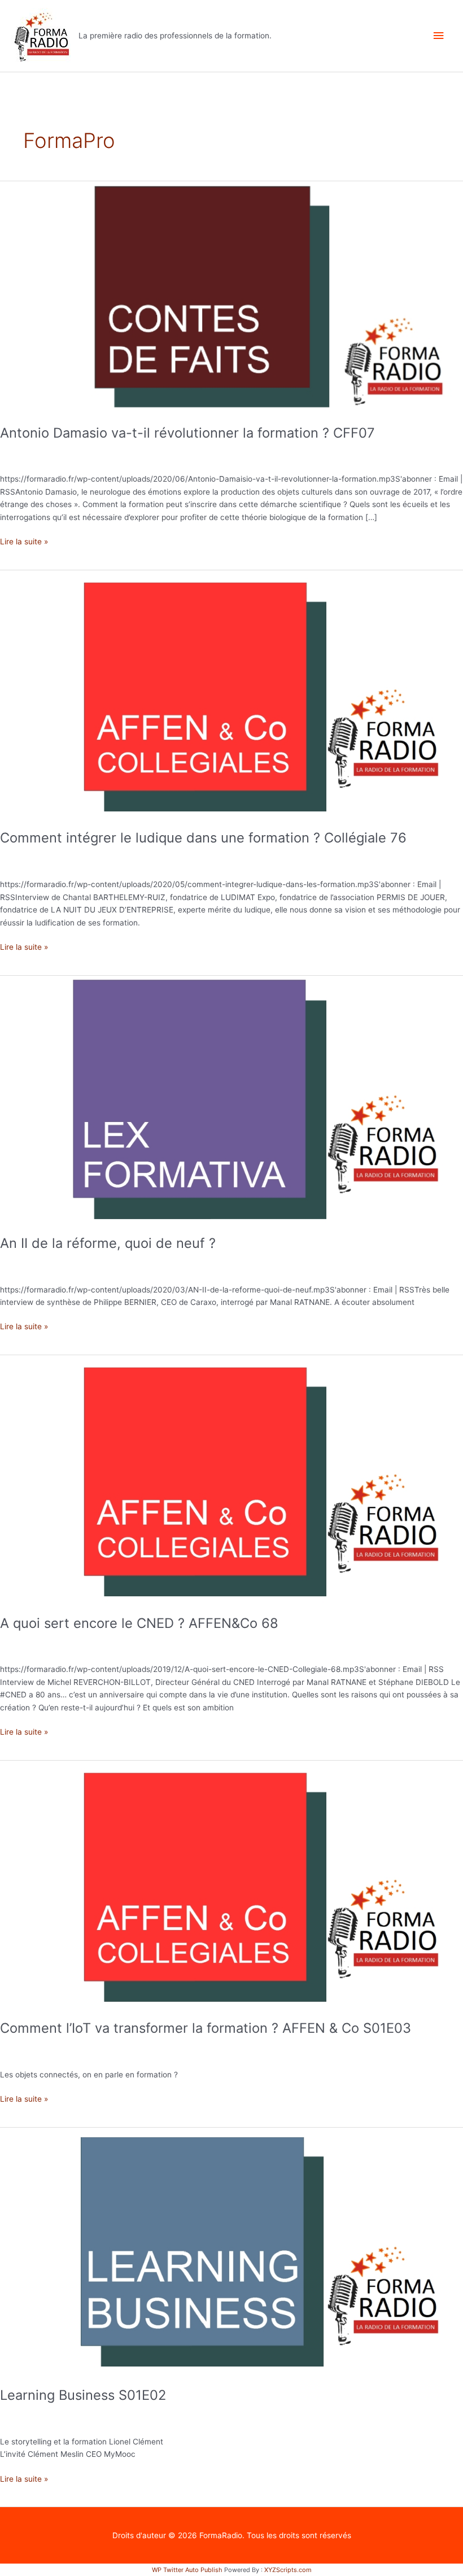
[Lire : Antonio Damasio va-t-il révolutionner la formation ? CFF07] (231, 296)
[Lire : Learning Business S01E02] (231, 2251)
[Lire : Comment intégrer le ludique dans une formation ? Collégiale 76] (231, 693)
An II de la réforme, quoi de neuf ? (108, 1243)
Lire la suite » (24, 541)
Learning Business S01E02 (83, 2395)
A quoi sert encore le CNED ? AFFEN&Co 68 (139, 1623)
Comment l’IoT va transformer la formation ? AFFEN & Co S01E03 (206, 2028)
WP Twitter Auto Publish (187, 2570)
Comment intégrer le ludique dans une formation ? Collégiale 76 (203, 838)
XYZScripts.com (288, 2570)
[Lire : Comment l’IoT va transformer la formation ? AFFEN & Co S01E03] (231, 1884)
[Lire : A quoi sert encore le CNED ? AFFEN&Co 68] (231, 1478)
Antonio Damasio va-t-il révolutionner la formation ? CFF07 (187, 433)
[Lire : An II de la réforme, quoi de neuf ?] (231, 1099)
